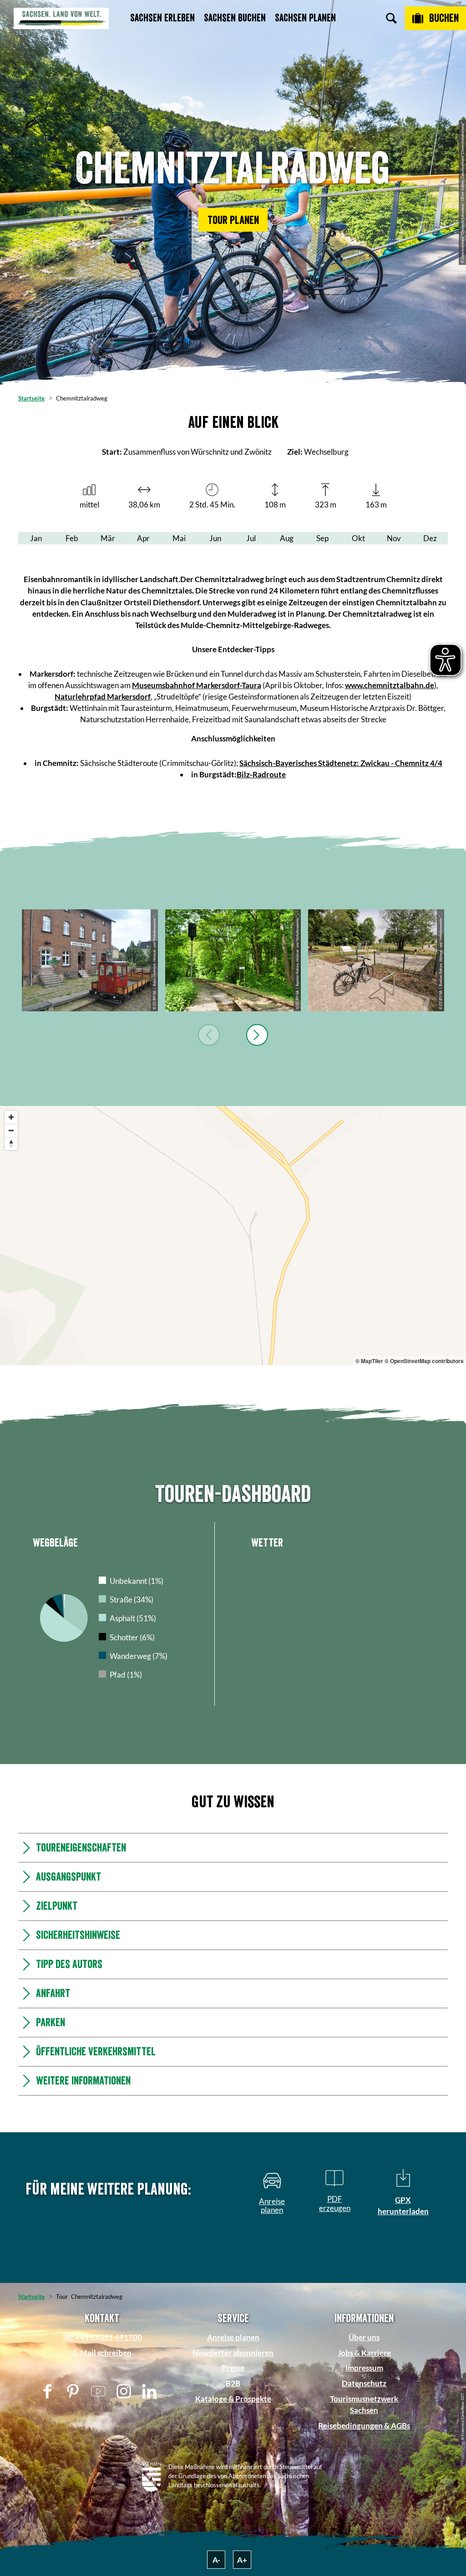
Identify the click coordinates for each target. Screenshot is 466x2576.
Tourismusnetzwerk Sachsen (364, 2404)
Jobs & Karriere (364, 2353)
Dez (430, 538)
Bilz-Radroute (261, 774)
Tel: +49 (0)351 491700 (102, 2337)
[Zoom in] (11, 1117)
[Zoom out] (11, 1130)
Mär (108, 538)
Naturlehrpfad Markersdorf (103, 697)
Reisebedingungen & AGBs (364, 2426)
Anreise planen (233, 2337)
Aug (287, 538)
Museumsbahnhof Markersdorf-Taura (197, 685)
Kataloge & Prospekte (233, 2399)
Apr (143, 538)
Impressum (364, 2368)
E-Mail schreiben (102, 2353)
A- (216, 2560)
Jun (215, 538)
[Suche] (391, 18)
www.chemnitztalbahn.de (390, 685)
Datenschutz (364, 2383)
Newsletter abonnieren (233, 2353)
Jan (36, 538)
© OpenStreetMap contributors (424, 1361)
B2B (233, 2383)
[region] (233, 1236)
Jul (251, 538)
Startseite (31, 398)
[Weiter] (257, 1035)
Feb (72, 538)
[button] (233, 220)
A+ (242, 2560)
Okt (358, 538)
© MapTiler (369, 1361)
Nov (394, 538)
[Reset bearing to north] (11, 1143)
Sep (322, 538)
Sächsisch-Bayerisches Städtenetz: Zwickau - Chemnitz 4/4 (341, 763)
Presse (233, 2368)
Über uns (364, 2337)
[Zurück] (209, 1035)
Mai (179, 538)
